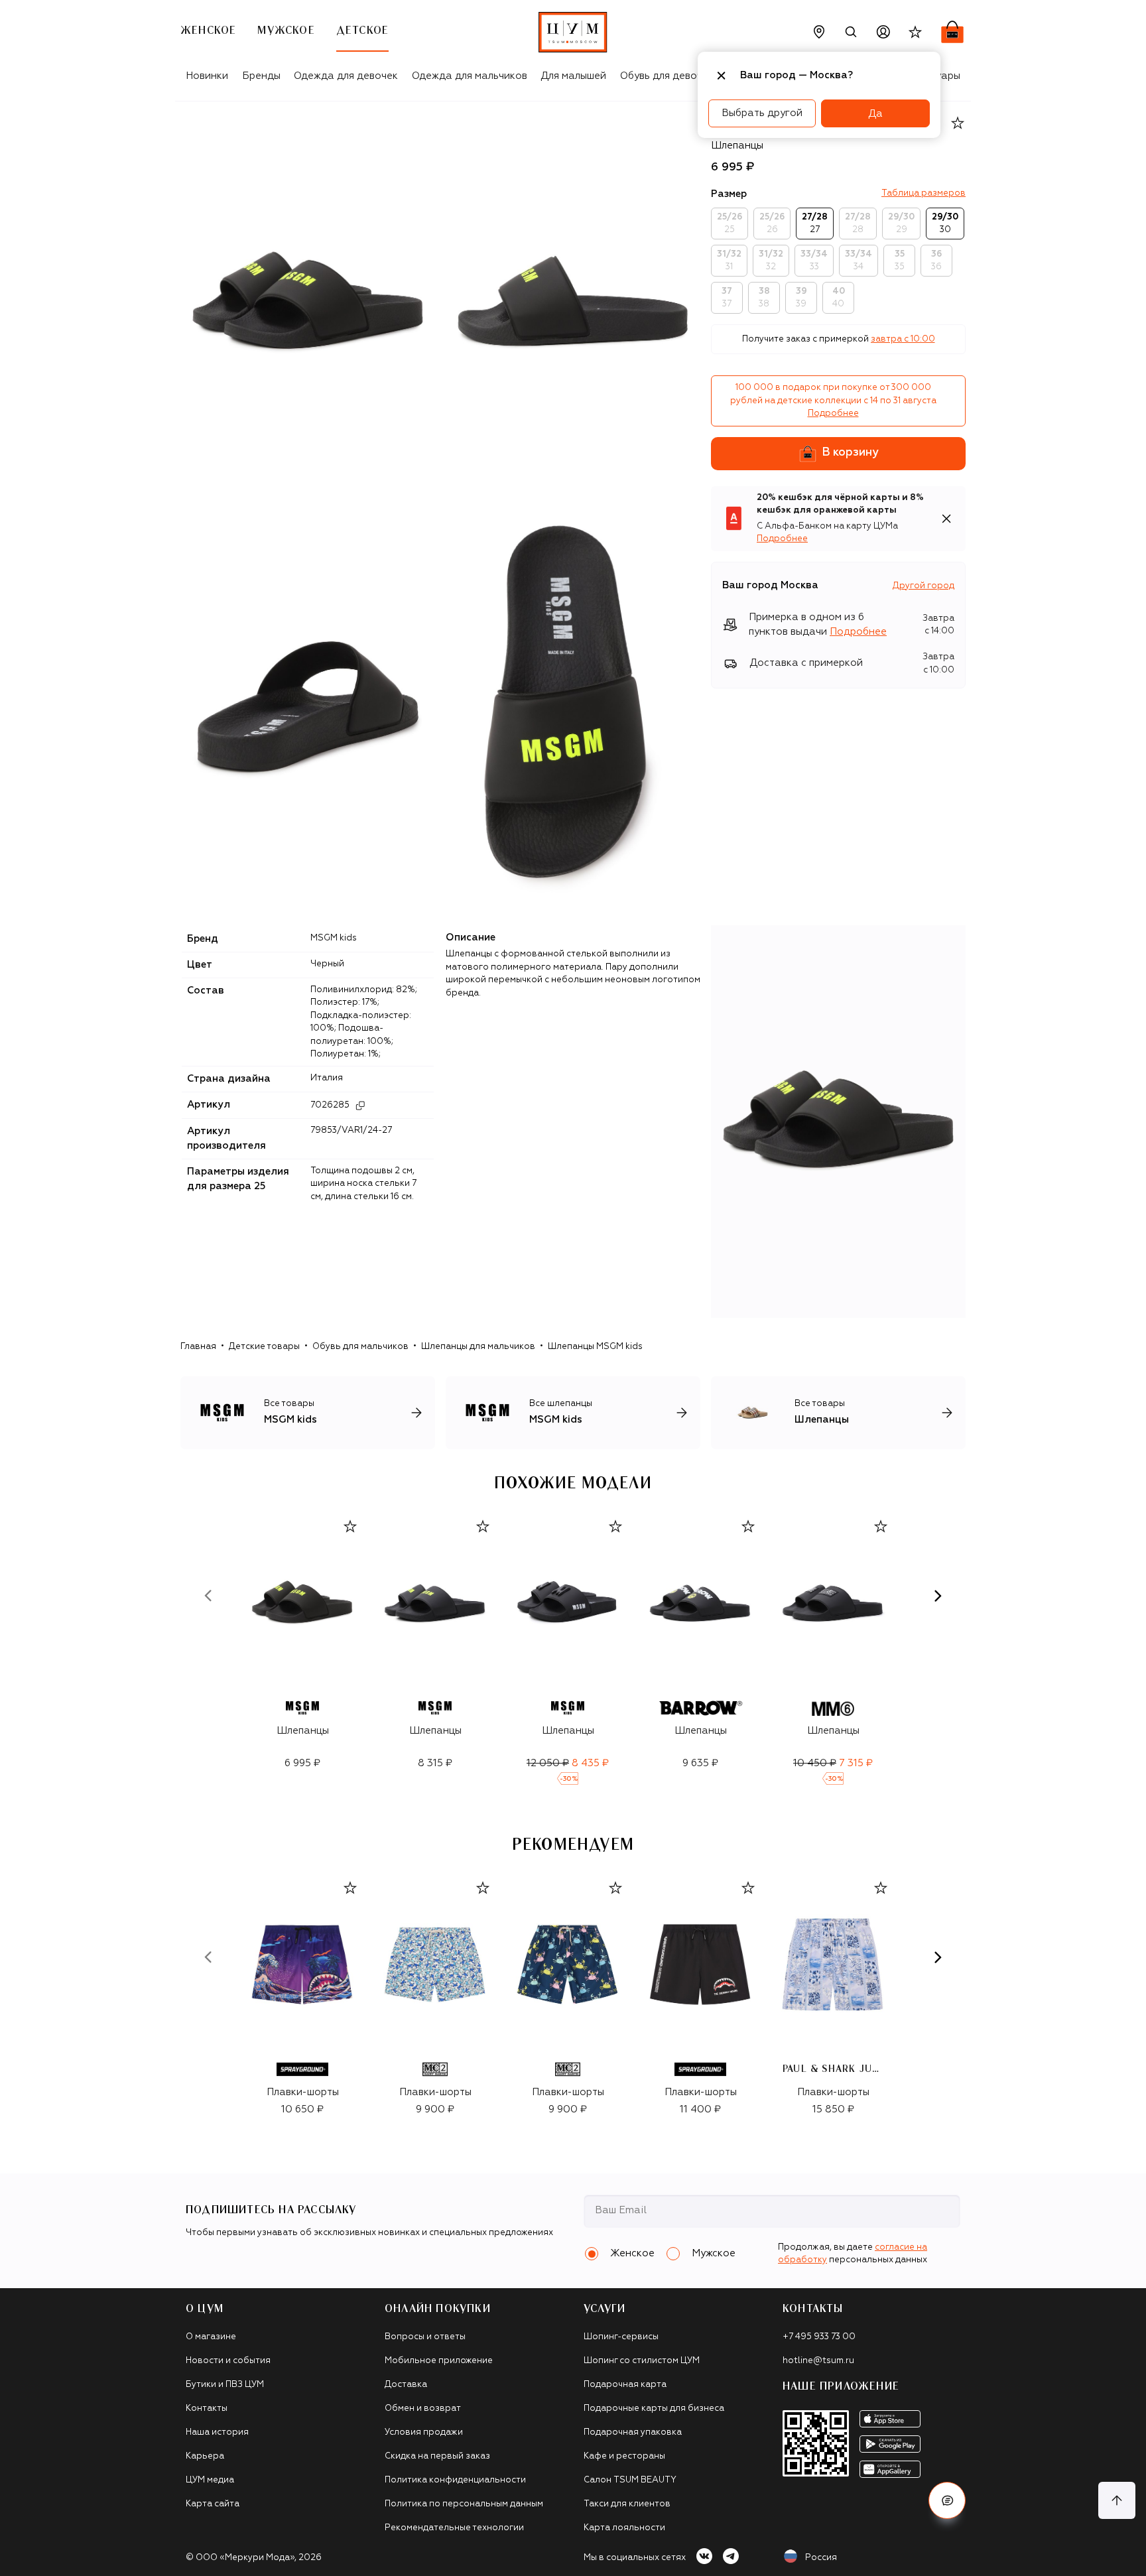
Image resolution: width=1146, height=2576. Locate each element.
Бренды (261, 76)
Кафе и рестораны (624, 2456)
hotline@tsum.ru (818, 2361)
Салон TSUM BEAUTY (630, 2480)
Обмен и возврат (423, 2409)
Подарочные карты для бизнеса (654, 2409)
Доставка (406, 2385)
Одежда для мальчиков (470, 76)
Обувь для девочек (667, 76)
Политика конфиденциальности (455, 2480)
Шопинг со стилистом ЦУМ (642, 2361)
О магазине (211, 2337)
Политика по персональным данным (464, 2504)
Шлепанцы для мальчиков (478, 1347)
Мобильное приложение (439, 2361)
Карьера (205, 2456)
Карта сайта (213, 2504)
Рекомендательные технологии (454, 2528)
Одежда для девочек (346, 76)
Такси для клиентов (627, 2504)
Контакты (207, 2409)
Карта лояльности (624, 2528)
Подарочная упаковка (633, 2432)
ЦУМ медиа (210, 2480)
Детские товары (264, 1347)
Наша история (217, 2432)
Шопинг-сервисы (621, 2337)
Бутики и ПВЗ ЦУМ (225, 2385)
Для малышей (573, 76)
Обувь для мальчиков (360, 1347)
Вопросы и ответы (425, 2337)
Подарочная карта (625, 2385)
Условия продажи (424, 2432)
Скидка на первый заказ (437, 2456)
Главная (198, 1347)
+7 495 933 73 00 (819, 2337)
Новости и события (228, 2361)
